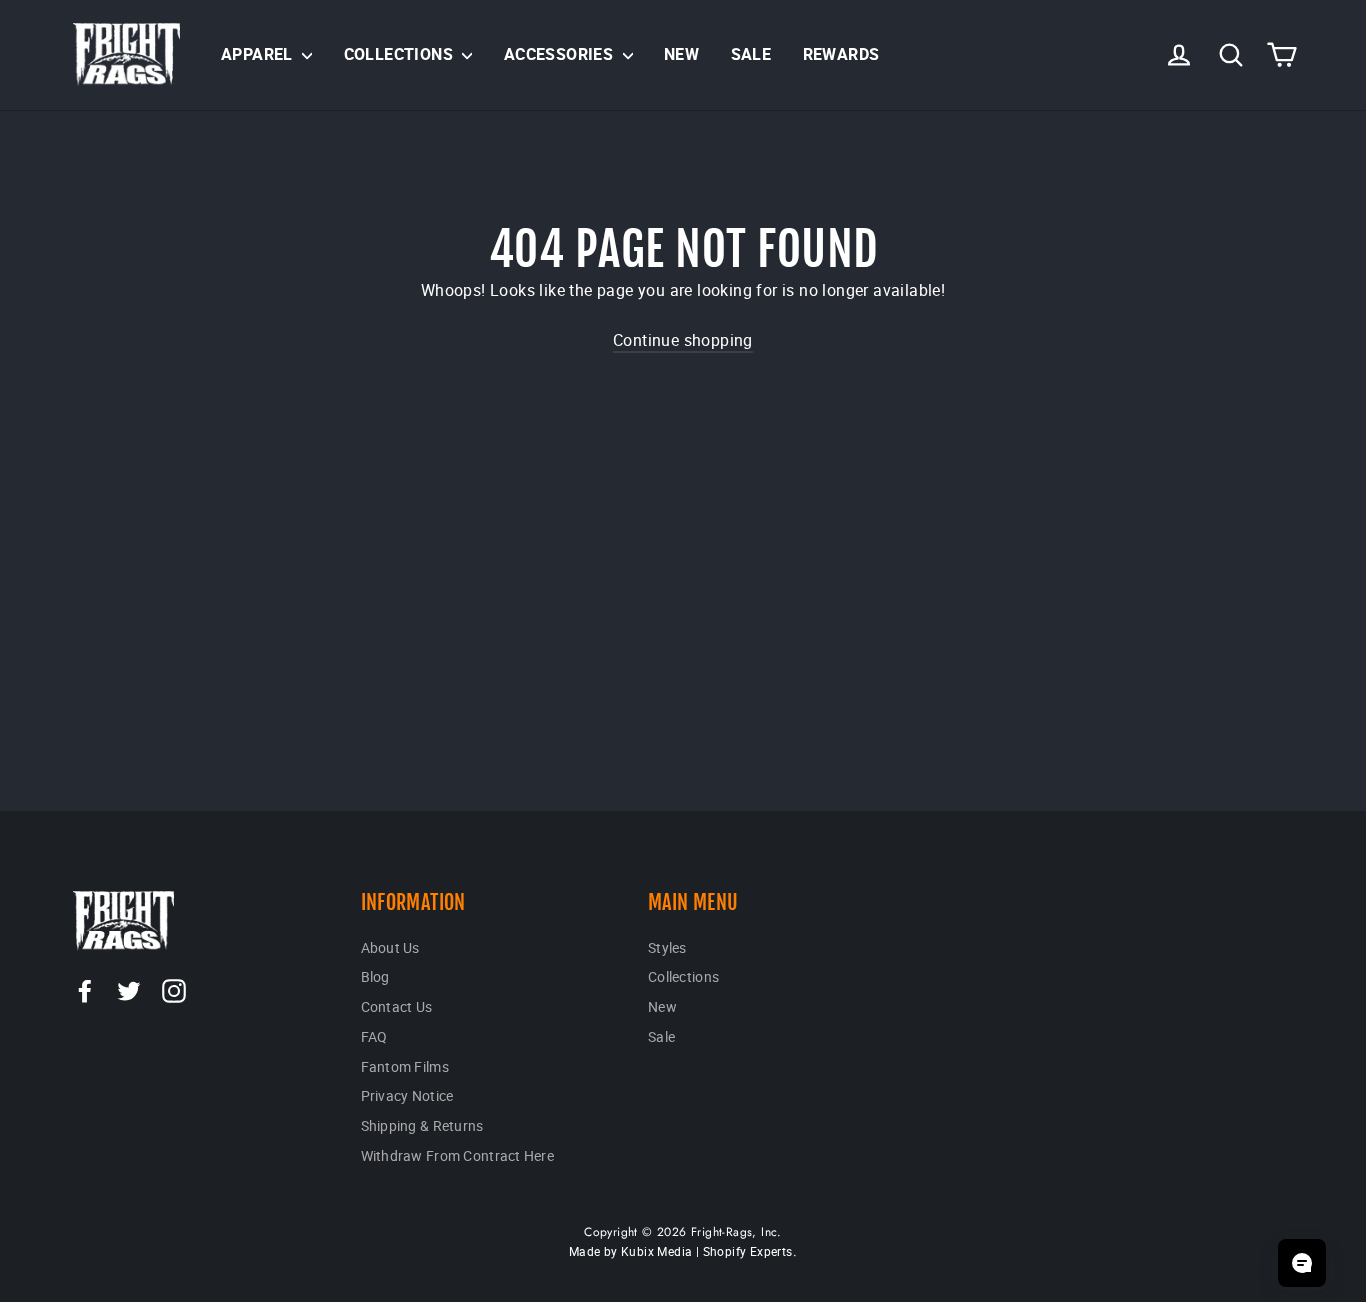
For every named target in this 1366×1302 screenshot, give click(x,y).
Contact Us (397, 1006)
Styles (667, 947)
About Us (390, 947)
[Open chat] (1302, 1263)
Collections (401, 54)
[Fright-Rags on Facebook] (85, 990)
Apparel (259, 54)
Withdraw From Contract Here (458, 1155)
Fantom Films (405, 1066)
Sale (751, 54)
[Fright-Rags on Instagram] (174, 990)
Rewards (841, 54)
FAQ (374, 1036)
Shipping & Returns (422, 1125)
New (681, 54)
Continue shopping (683, 340)
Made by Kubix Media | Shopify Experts (681, 1251)
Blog (375, 976)
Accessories (561, 54)
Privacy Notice (407, 1095)
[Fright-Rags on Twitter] (129, 990)
